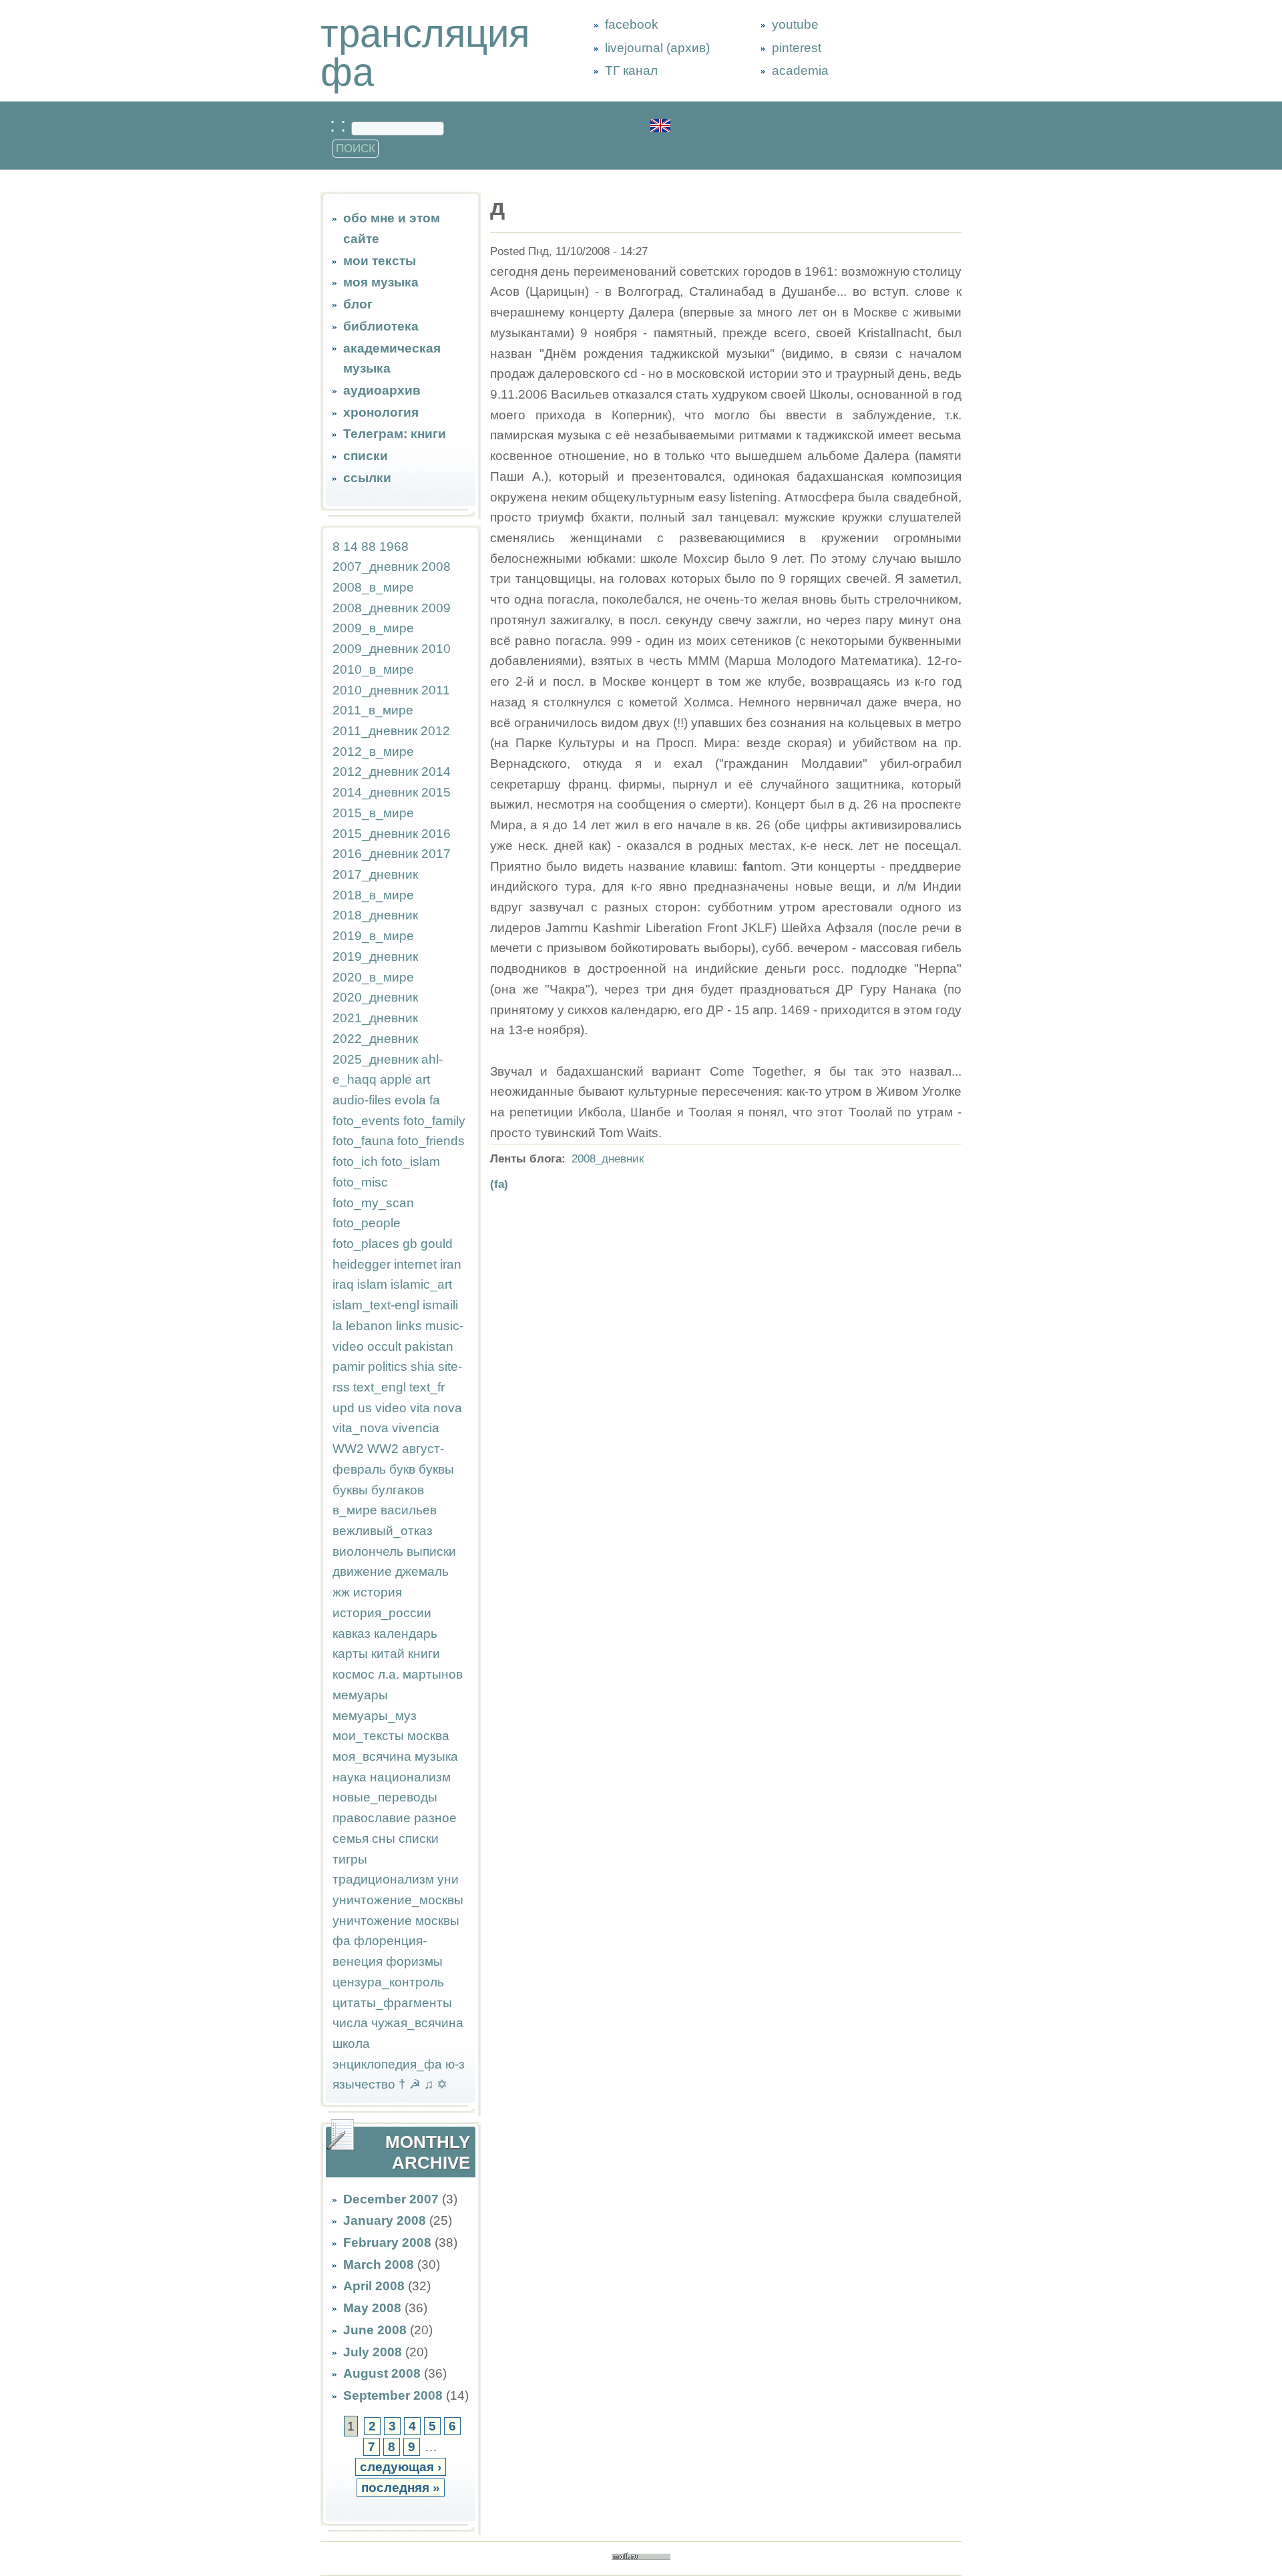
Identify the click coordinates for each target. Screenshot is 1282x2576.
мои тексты (380, 261)
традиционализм (383, 1879)
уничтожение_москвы (398, 1900)
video (391, 1408)
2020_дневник (375, 997)
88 (369, 547)
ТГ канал (631, 70)
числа (350, 2023)
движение (362, 1571)
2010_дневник (375, 690)
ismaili (440, 1305)
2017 (436, 854)
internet (415, 1264)
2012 (435, 731)
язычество (364, 2084)
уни (448, 1879)
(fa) (499, 1184)
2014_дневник (375, 792)
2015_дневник (375, 834)
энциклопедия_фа (387, 2064)
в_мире (355, 1510)
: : (341, 125)
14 (351, 547)
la (338, 1326)
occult (384, 1346)
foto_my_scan (373, 1203)
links (409, 1326)
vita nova (436, 1408)
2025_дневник (375, 1059)
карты (350, 1654)
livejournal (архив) (657, 48)
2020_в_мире (373, 977)
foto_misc (360, 1182)
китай (388, 1654)
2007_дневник (375, 567)
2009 (436, 608)
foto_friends (431, 1141)
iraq (343, 1284)
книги (424, 1654)
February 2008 (387, 2242)
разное (435, 1818)
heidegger (362, 1264)
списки (366, 456)
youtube (795, 24)
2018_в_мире (373, 895)
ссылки (367, 478)
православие (372, 1818)
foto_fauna (363, 1141)
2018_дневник (375, 915)
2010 (436, 649)
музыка (436, 1756)
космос (354, 1674)
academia (800, 70)
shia (423, 1366)
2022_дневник (375, 1039)
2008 (436, 567)
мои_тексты (368, 1736)
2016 (436, 834)
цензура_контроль (388, 1982)
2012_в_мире (373, 752)
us (365, 1408)
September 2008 (393, 2395)
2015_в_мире (373, 813)
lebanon (369, 1326)
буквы (436, 1469)
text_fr (427, 1387)
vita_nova (361, 1428)
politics (388, 1366)
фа (342, 1941)
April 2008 (374, 2286)
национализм (410, 1777)
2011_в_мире (373, 710)
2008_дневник (375, 608)
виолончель (368, 1551)
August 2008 (382, 2373)
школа (351, 2044)
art (423, 1079)
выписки (431, 1551)
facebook (632, 24)
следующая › (401, 2467)
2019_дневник (375, 956)
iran (451, 1264)
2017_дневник (375, 874)
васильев (409, 1510)
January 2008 (385, 2220)
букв (402, 1469)
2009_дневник (375, 649)
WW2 (348, 1449)
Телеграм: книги (395, 434)
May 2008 (372, 2308)
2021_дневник (375, 1018)
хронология (381, 412)
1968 (394, 547)
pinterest (797, 48)
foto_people (367, 1223)
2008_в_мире (373, 587)
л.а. (389, 1674)
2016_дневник (375, 854)
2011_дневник (375, 731)
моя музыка (381, 282)
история (378, 1592)
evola (410, 1100)
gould (437, 1244)
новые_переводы (385, 1797)
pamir (349, 1366)
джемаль (422, 1571)
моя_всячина (372, 1756)
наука (350, 1777)
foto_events (366, 1121)
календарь (406, 1634)
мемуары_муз (375, 1716)
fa (435, 1100)
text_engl (380, 1387)
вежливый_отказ (383, 1531)
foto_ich (355, 1161)
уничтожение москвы (396, 1921)
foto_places (366, 1244)
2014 (436, 772)
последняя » (401, 2488)
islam (372, 1284)
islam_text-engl (376, 1305)
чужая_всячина (417, 2023)
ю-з (455, 2064)
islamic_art (421, 1284)
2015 (436, 792)
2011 (436, 690)
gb (410, 1244)
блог (358, 304)
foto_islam (411, 1161)
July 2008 (373, 2352)
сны (384, 1839)
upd (344, 1408)
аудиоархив (382, 390)
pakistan (429, 1346)
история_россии (382, 1613)
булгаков (398, 1490)
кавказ (352, 1634)
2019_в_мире (373, 936)
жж (341, 1592)
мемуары (360, 1695)
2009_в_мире (373, 628)
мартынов (433, 1674)
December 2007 (391, 2199)
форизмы (414, 1961)
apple (396, 1079)
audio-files (362, 1100)
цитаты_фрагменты (392, 2003)
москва (428, 1736)
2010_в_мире (373, 669)
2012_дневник (375, 772)
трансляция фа (425, 53)
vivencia (416, 1428)
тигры (350, 1859)
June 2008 (375, 2330)
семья (351, 1839)
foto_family (434, 1121)
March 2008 (379, 2265)
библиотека (381, 326)
